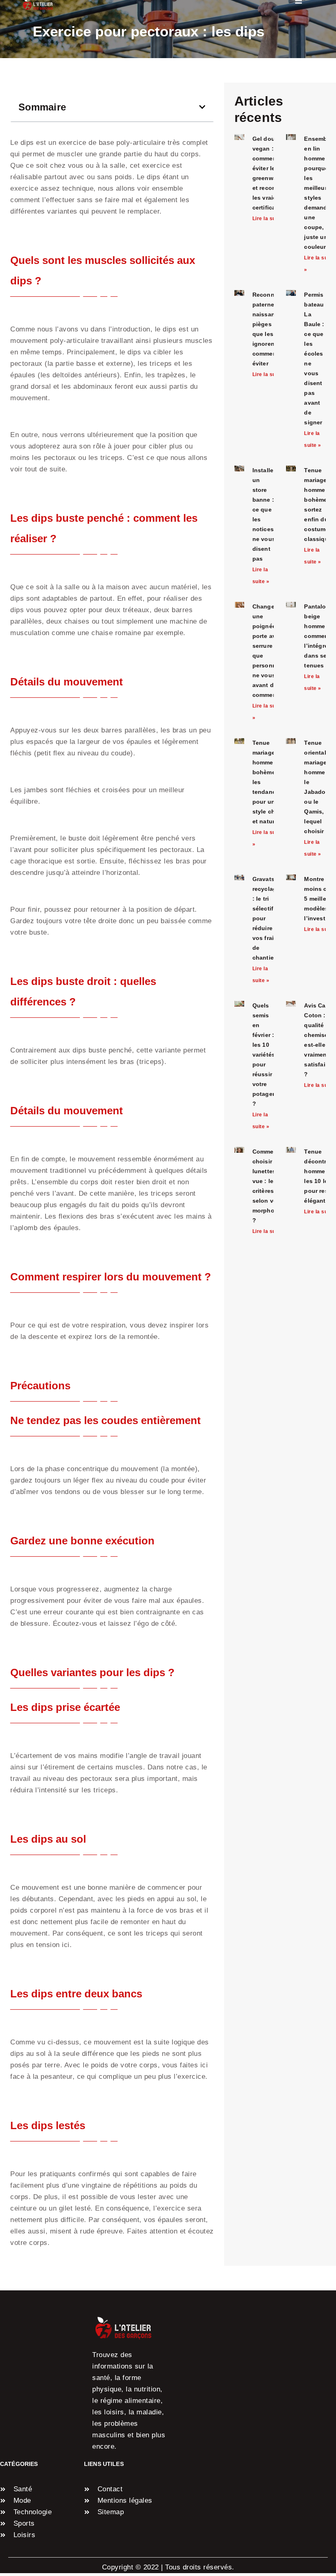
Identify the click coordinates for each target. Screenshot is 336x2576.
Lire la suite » (270, 219)
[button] (202, 107)
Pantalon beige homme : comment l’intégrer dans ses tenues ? (317, 636)
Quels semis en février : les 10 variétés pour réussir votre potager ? (264, 1055)
